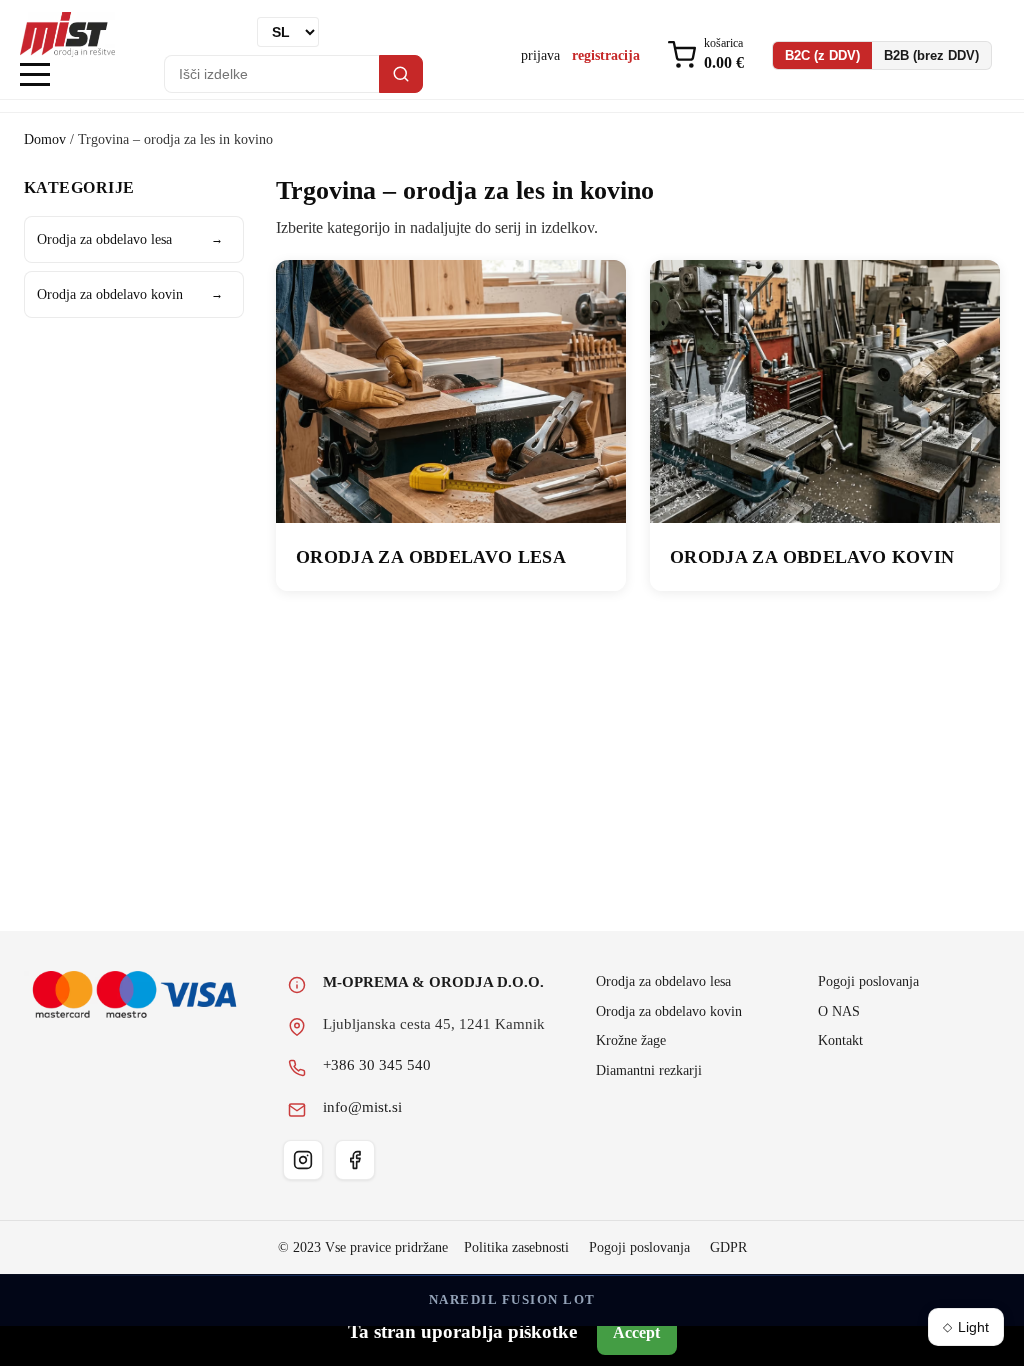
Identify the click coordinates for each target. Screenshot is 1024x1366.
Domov (45, 139)
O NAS (839, 1011)
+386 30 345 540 (377, 1065)
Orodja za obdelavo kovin (130, 294)
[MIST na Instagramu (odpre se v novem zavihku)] (303, 1160)
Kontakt (840, 1040)
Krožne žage (631, 1040)
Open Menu (35, 75)
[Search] (401, 74)
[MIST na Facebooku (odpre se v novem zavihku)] (355, 1160)
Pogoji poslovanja (868, 981)
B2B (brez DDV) (931, 55)
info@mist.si (362, 1107)
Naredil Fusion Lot (512, 1300)
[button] (706, 55)
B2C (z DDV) (822, 55)
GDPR (728, 1247)
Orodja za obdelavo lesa (130, 239)
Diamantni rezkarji (649, 1070)
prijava (540, 55)
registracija (606, 55)
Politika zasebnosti (516, 1247)
